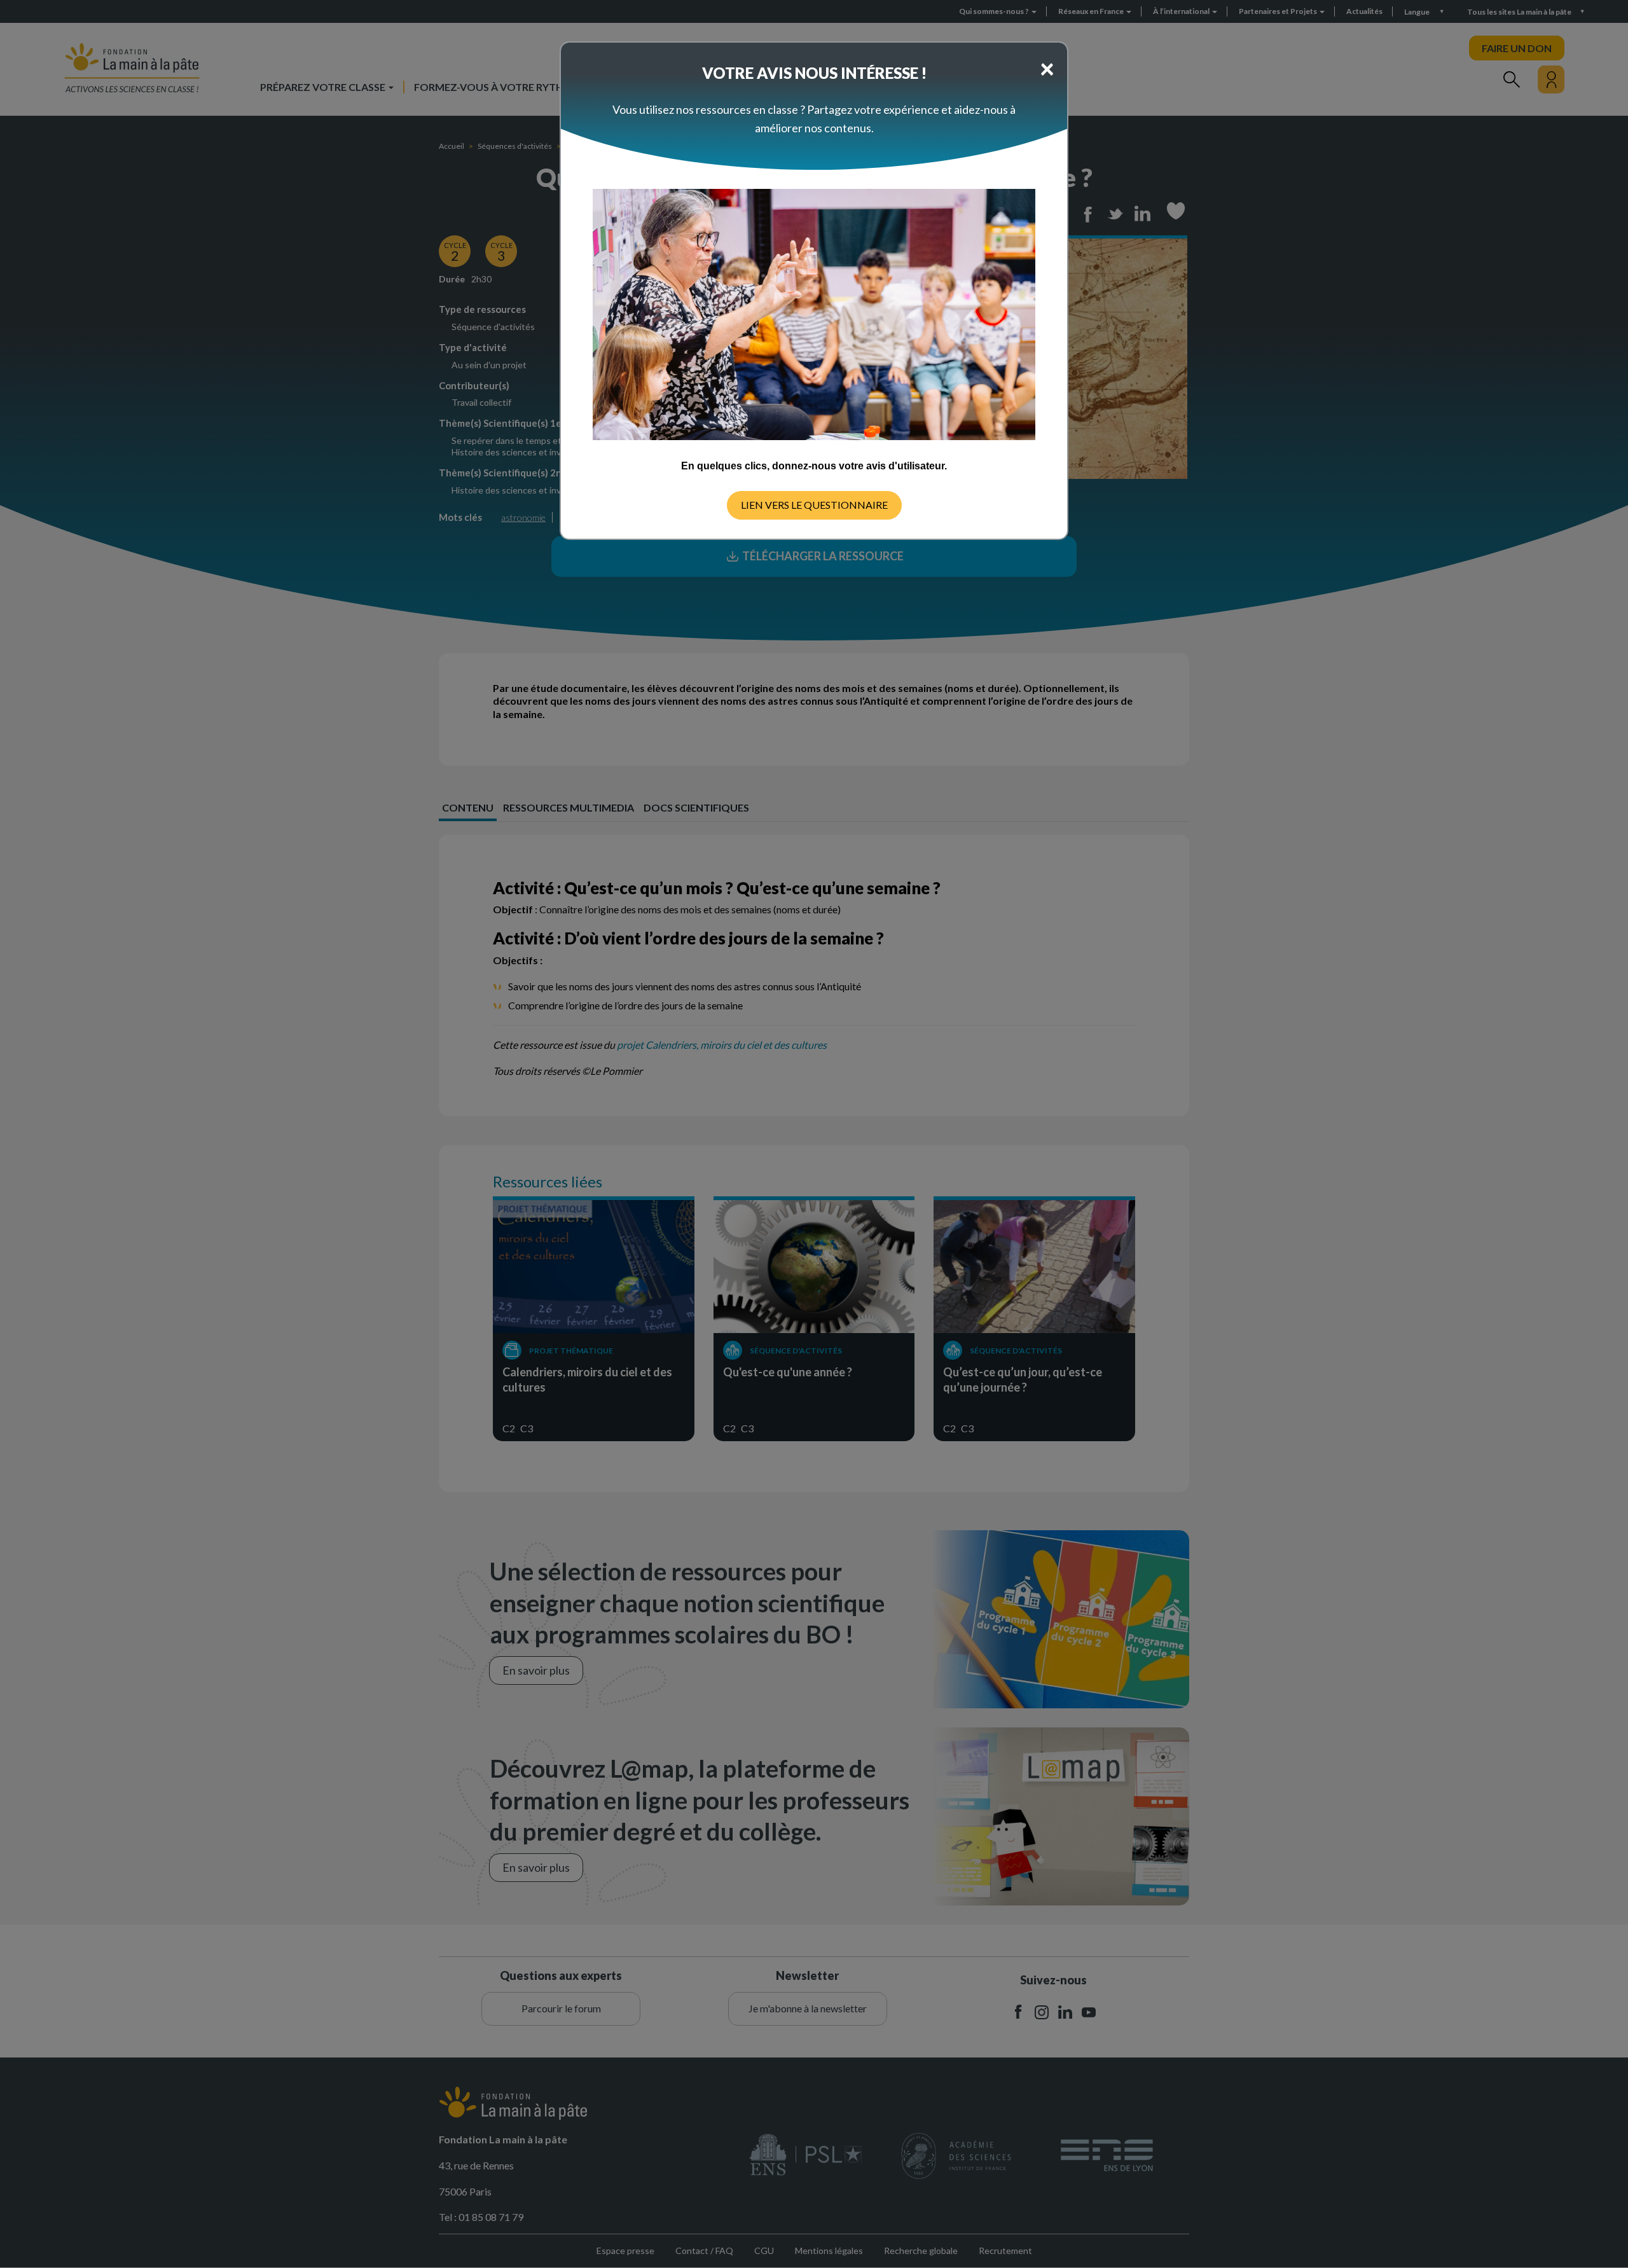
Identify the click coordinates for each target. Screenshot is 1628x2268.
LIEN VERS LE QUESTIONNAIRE (814, 505)
